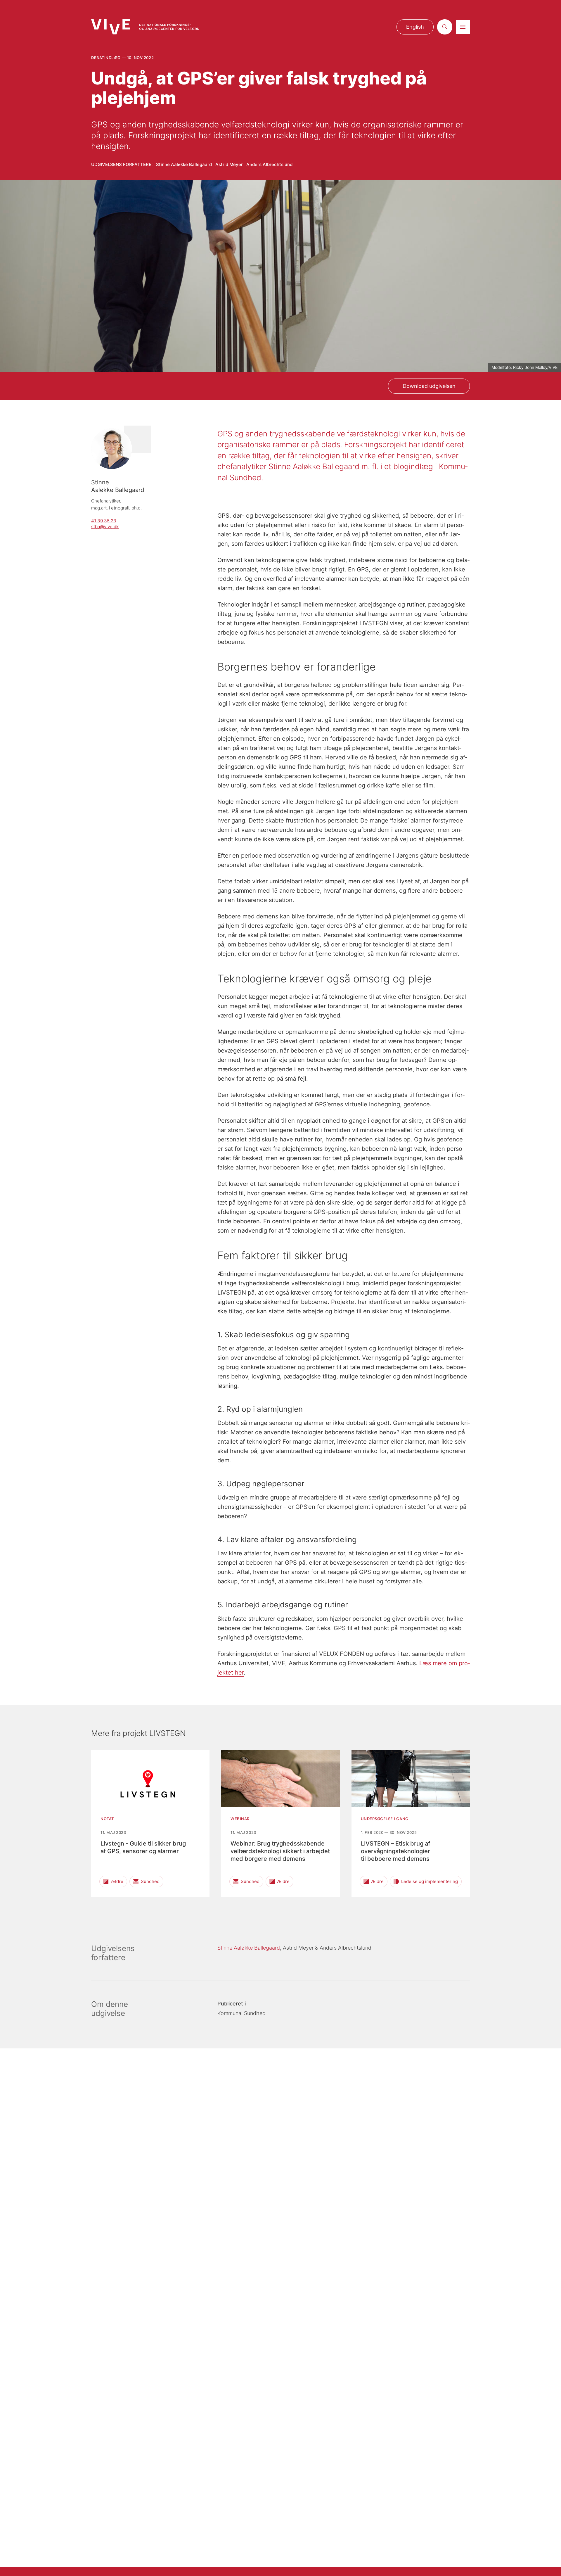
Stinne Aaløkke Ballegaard (184, 164)
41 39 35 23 (104, 521)
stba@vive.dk (105, 527)
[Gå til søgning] (445, 27)
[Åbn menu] (463, 27)
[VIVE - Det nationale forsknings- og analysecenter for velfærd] (145, 27)
